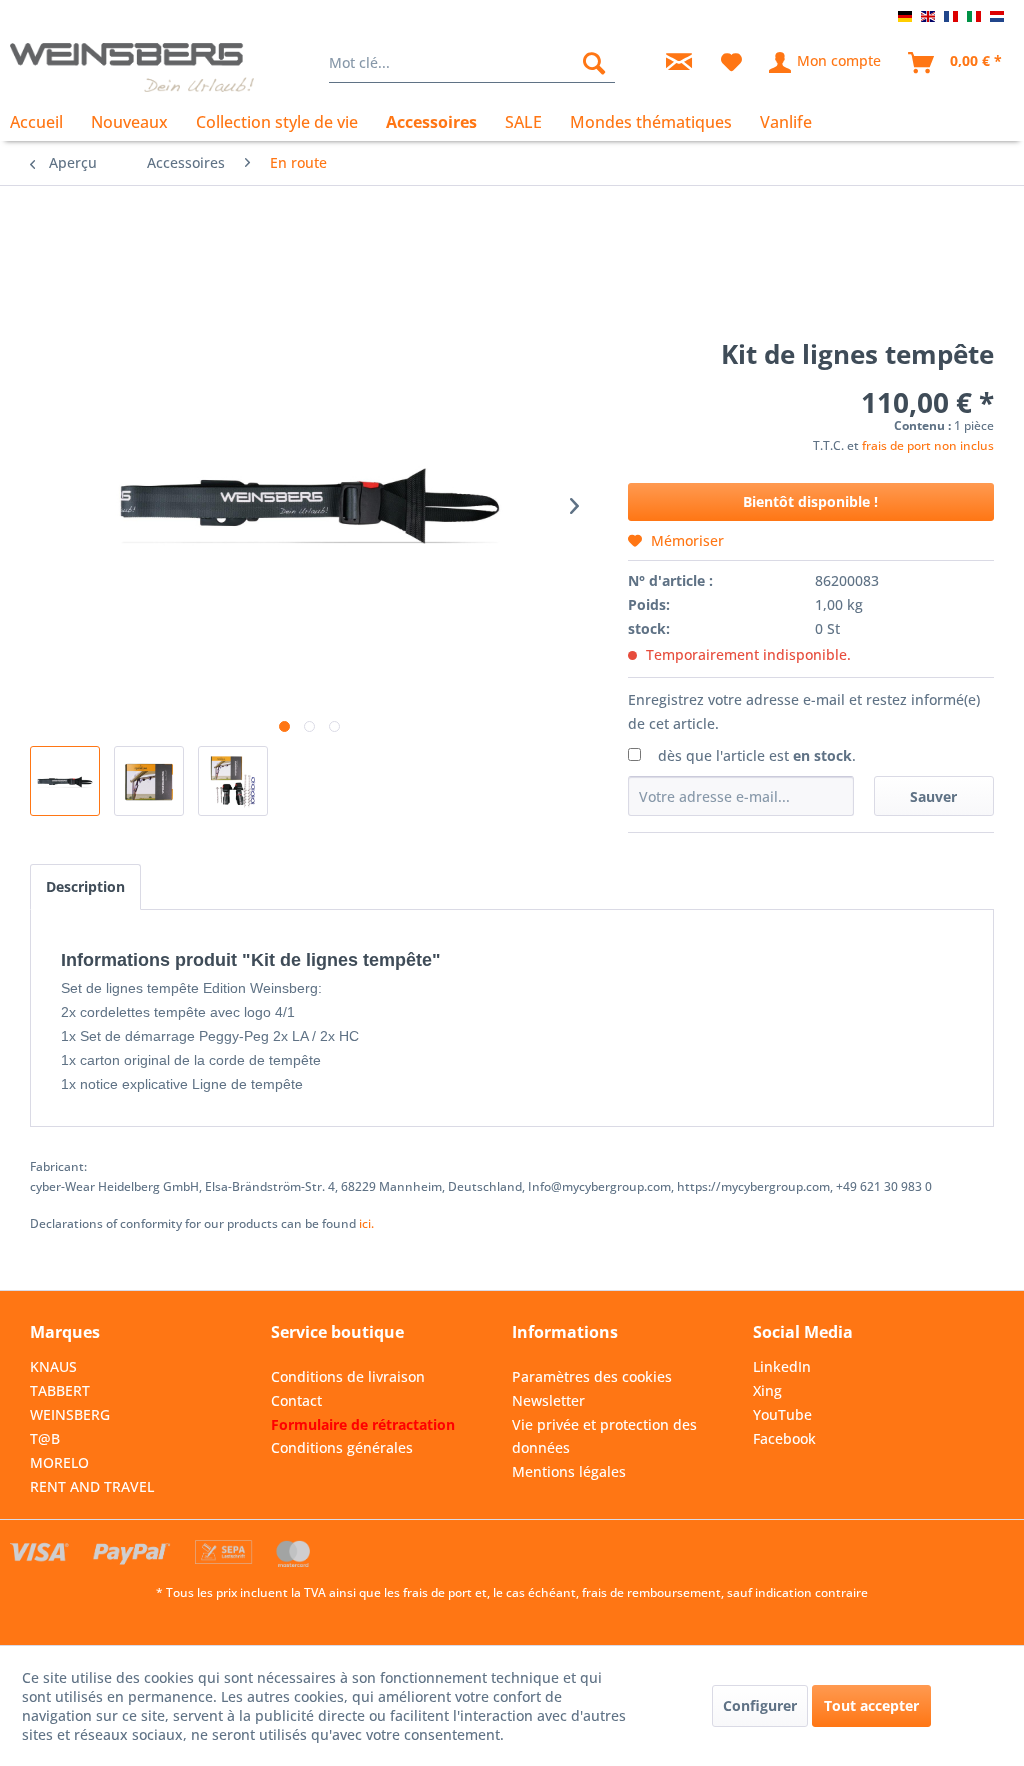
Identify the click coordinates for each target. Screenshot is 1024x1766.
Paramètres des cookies (592, 1376)
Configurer (760, 1705)
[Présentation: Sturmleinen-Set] (65, 781)
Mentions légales (569, 1471)
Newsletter (548, 1400)
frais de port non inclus (928, 445)
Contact (296, 1400)
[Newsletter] (679, 63)
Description (85, 886)
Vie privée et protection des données (604, 1436)
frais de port (437, 1592)
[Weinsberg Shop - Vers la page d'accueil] (132, 68)
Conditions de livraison (348, 1376)
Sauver (933, 796)
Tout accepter (871, 1705)
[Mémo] (731, 63)
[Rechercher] (594, 63)
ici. (366, 1223)
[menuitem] (472, 63)
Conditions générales (342, 1447)
